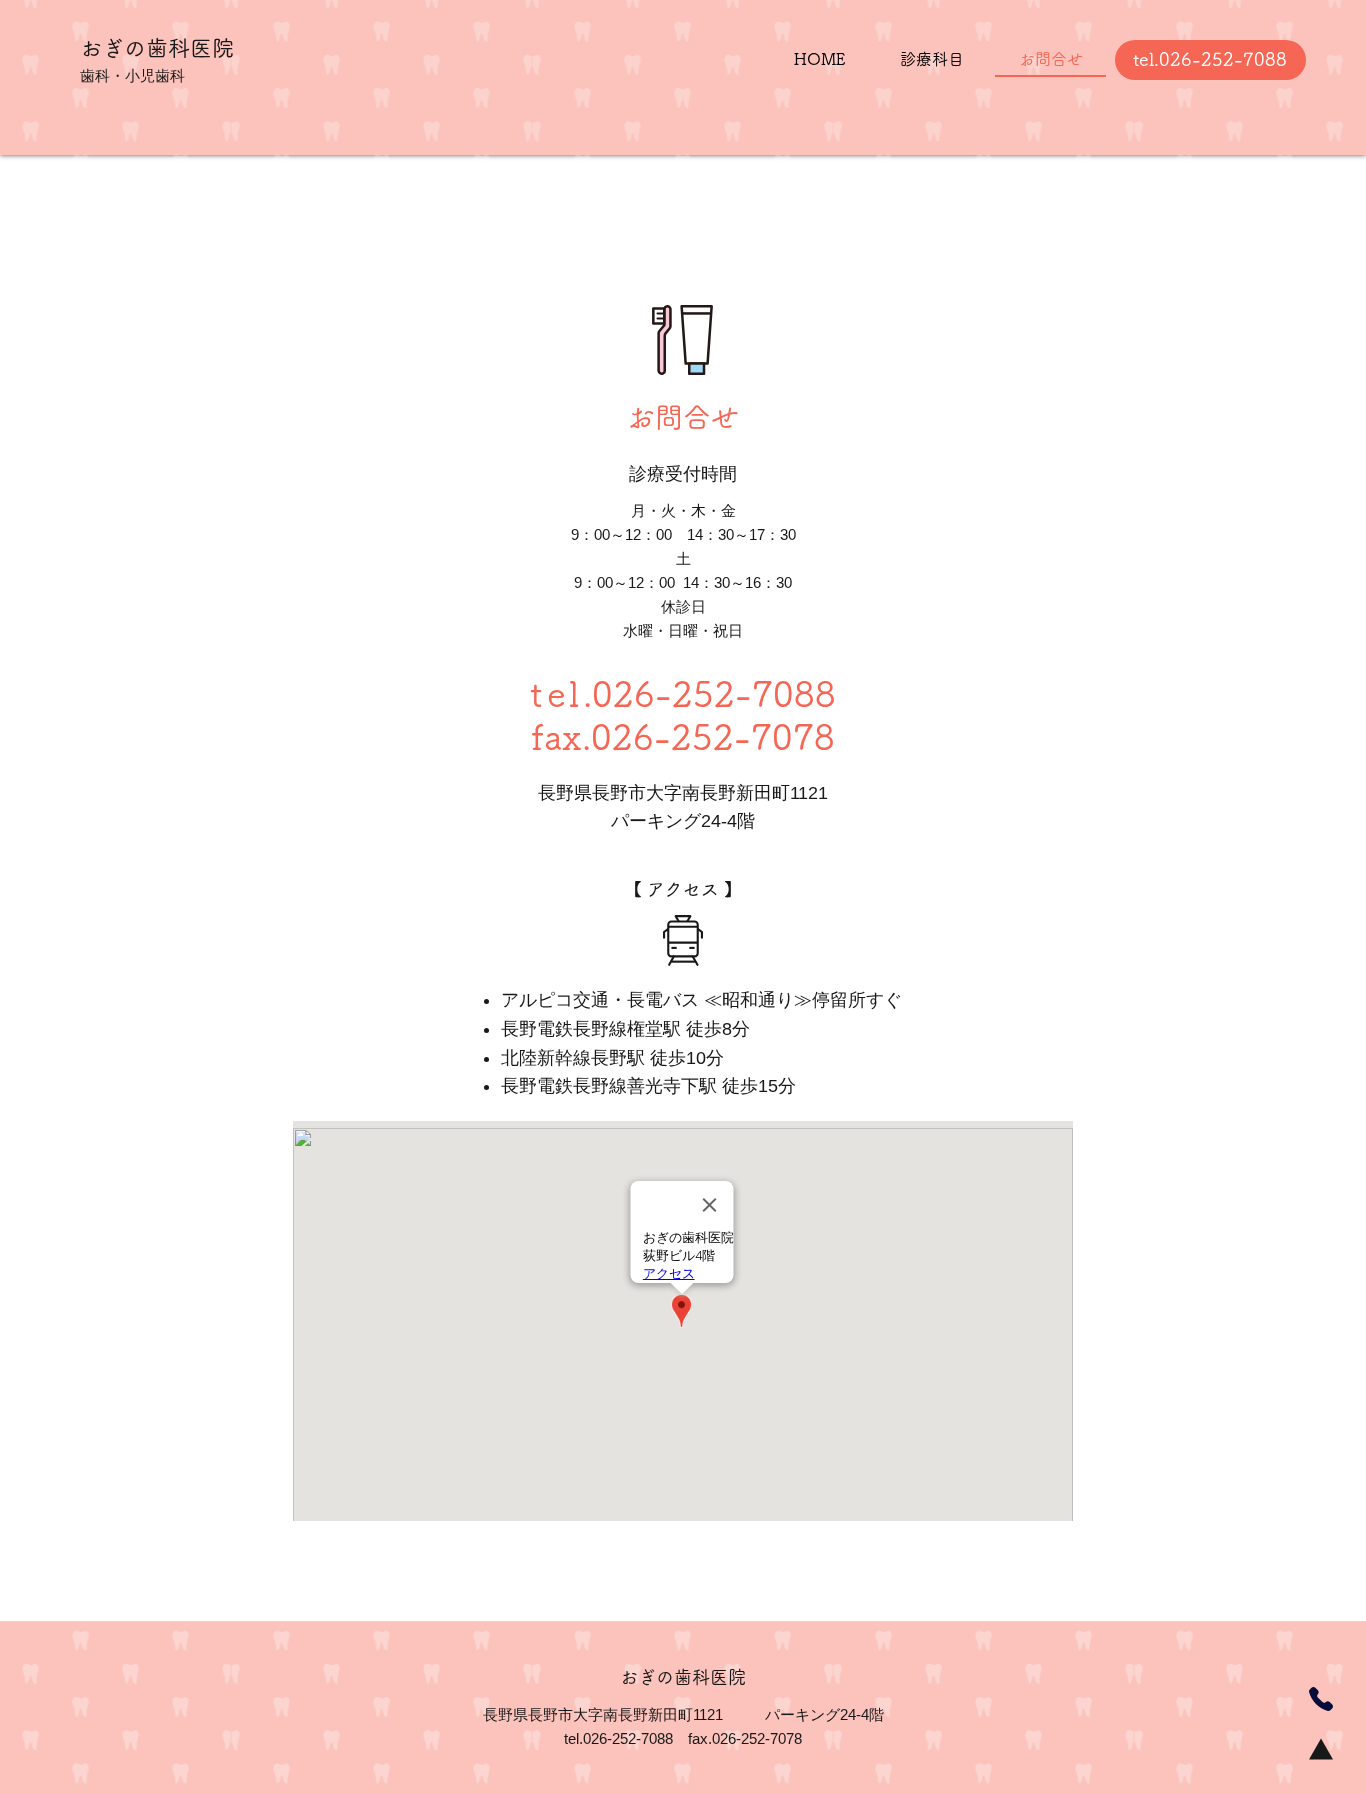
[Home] (1321, 1749)
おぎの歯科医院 (157, 48)
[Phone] (1321, 1699)
